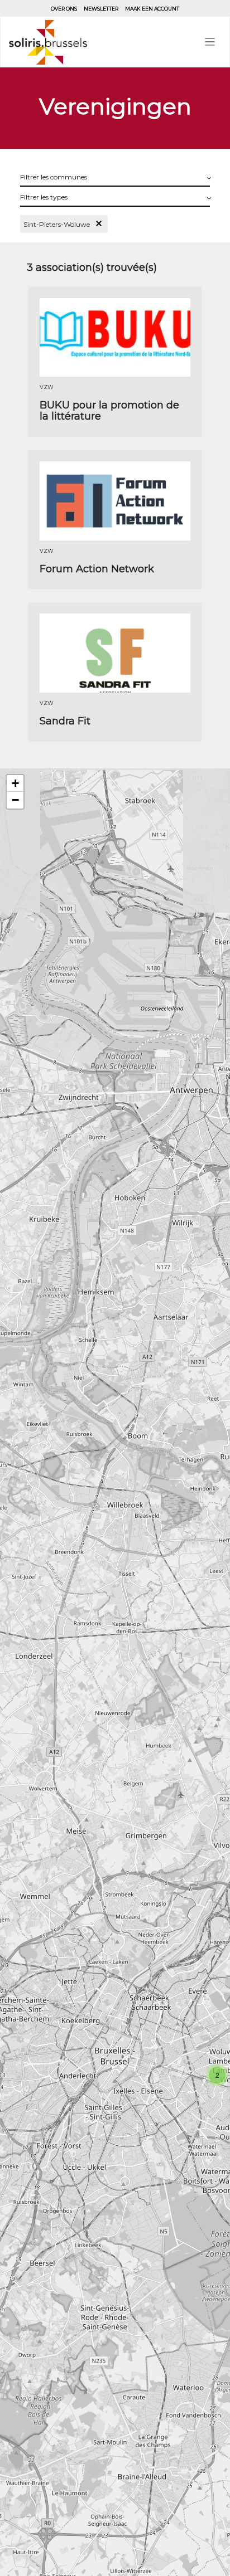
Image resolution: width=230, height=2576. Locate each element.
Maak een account (152, 9)
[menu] (210, 42)
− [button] (15, 800)
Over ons (64, 9)
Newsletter (101, 9)
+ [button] (15, 783)
